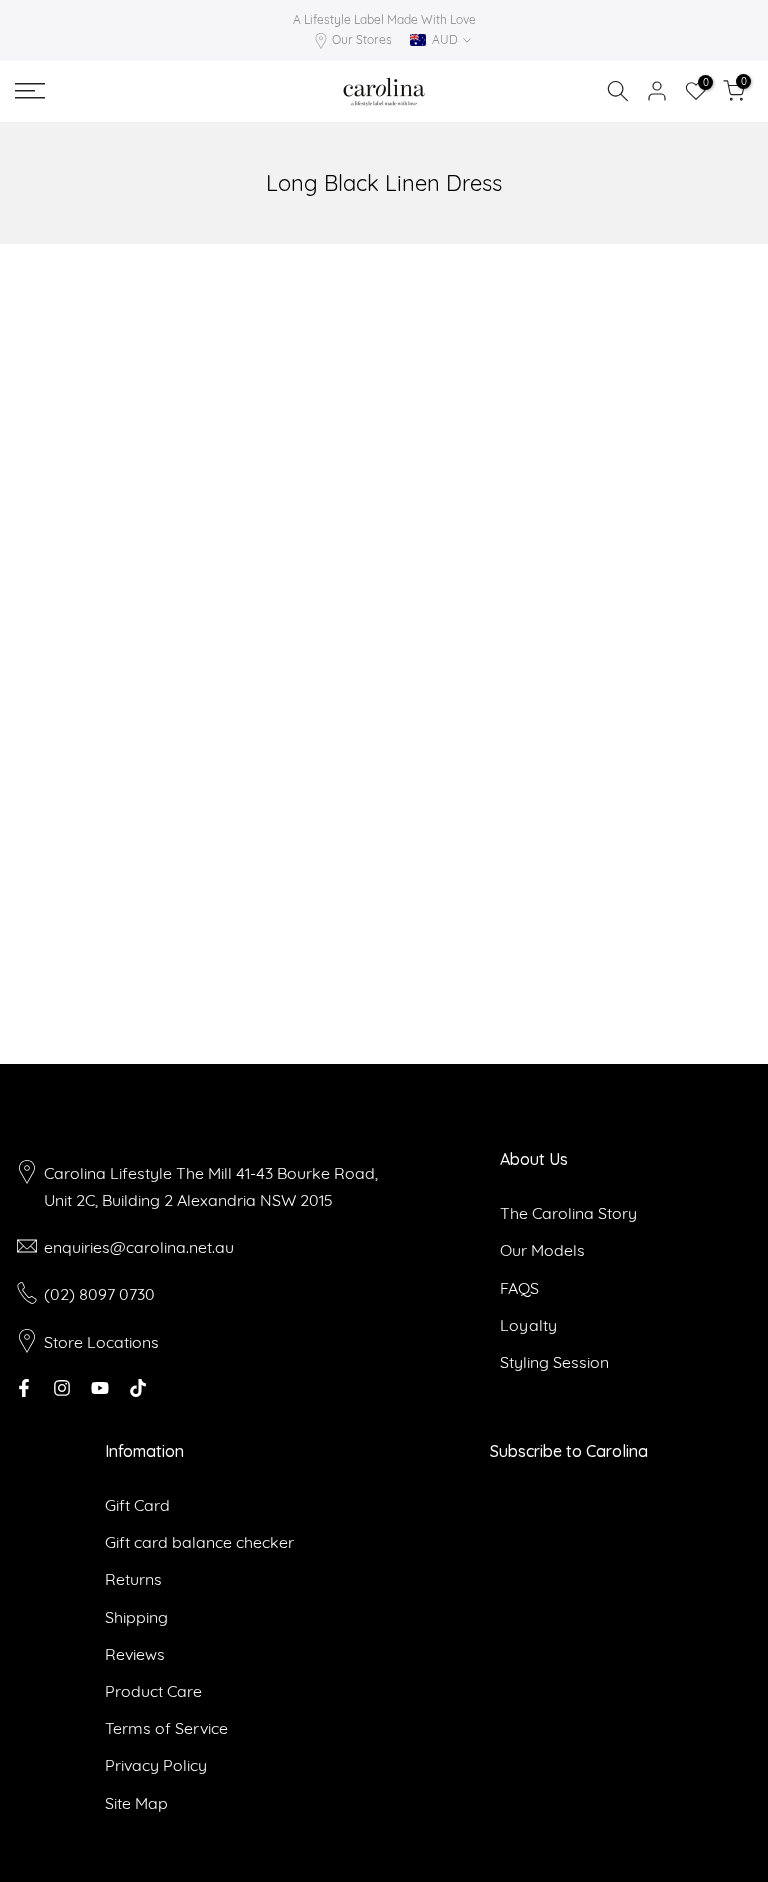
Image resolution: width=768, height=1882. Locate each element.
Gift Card (137, 1505)
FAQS (519, 1288)
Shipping (136, 1617)
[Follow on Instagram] (62, 1388)
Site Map (136, 1803)
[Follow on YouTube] (100, 1388)
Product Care (153, 1691)
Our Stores (362, 39)
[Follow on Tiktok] (138, 1388)
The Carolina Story (568, 1213)
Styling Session (554, 1362)
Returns (133, 1579)
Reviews (135, 1654)
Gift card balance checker (199, 1542)
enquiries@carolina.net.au (139, 1247)
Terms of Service (166, 1728)
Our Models (542, 1250)
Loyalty (528, 1325)
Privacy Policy (156, 1765)
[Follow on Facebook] (24, 1388)
